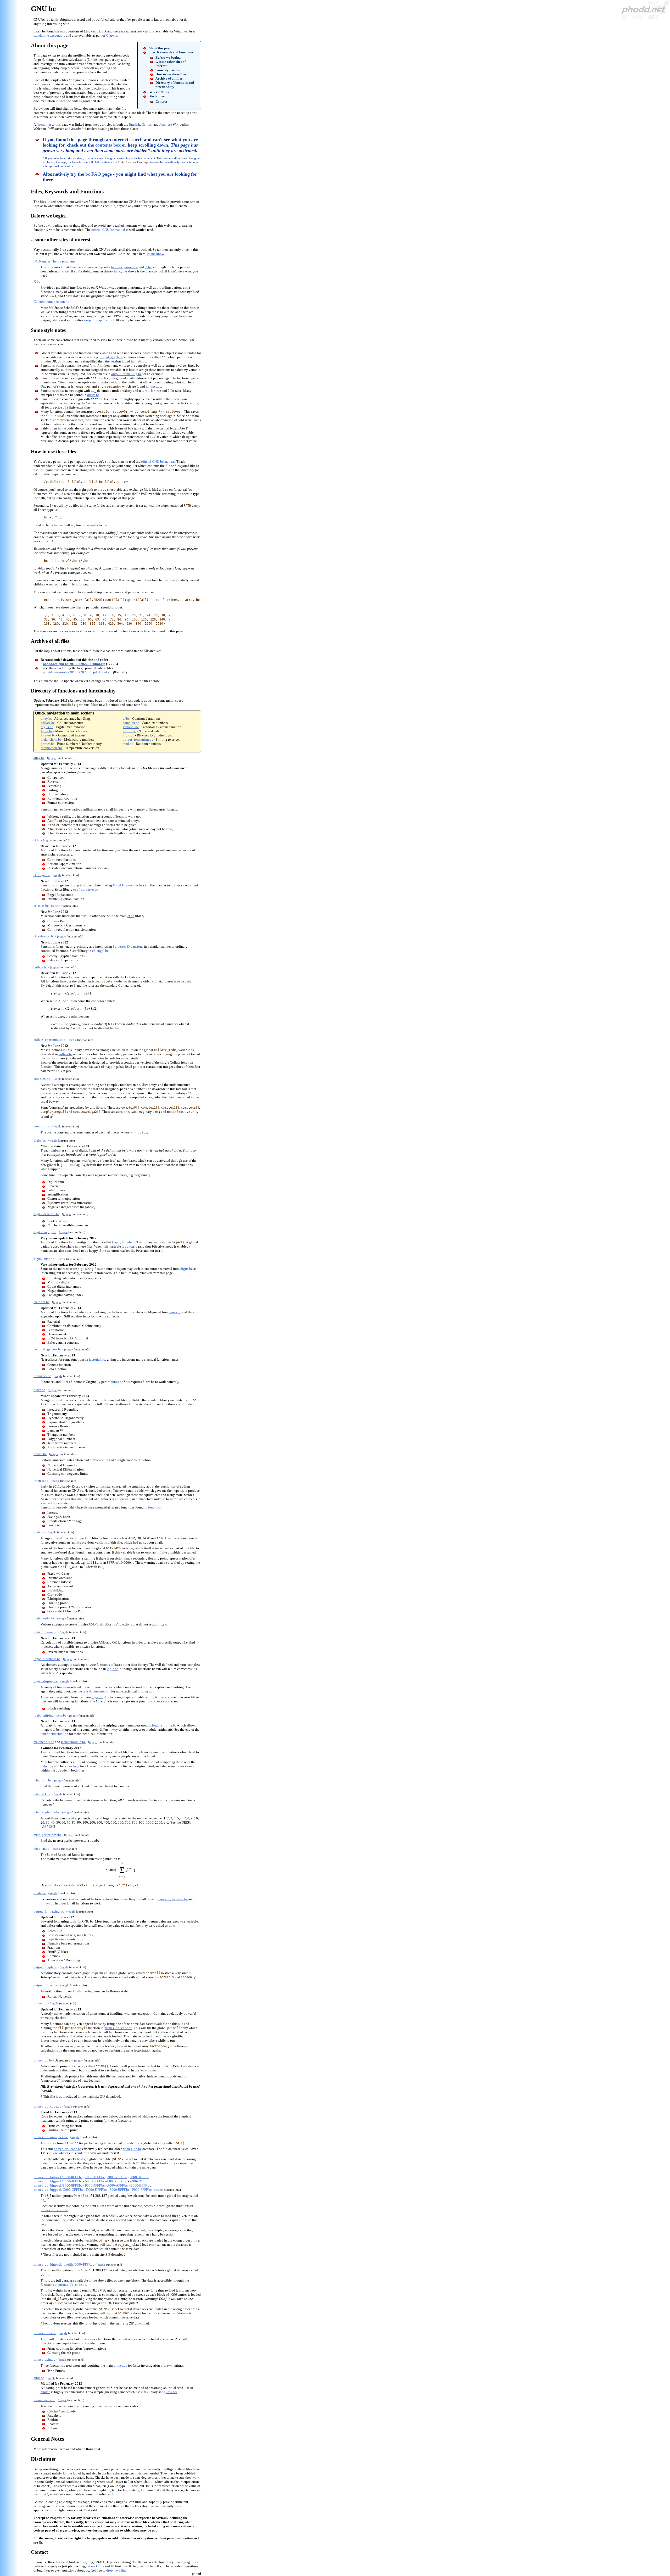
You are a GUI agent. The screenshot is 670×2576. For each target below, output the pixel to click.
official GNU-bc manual (108, 230)
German (147, 124)
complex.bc (131, 723)
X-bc (37, 281)
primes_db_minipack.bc (51, 2137)
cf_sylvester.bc (87, 889)
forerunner (44, 124)
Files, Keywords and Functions (171, 52)
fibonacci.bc (42, 1376)
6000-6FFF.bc (117, 2181)
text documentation (97, 1691)
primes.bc (131, 267)
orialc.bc (40, 1893)
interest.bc (48, 735)
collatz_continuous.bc (49, 1040)
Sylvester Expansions (128, 946)
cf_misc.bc (41, 906)
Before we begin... (168, 57)
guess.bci (170, 2392)
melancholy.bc (51, 739)
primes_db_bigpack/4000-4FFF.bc (58, 2181)
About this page (160, 48)
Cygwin (112, 35)
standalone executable (49, 35)
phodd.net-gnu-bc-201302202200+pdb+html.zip (78, 672)
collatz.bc (48, 723)
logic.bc (140, 361)
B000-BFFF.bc (141, 2185)
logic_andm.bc (44, 1618)
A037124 (47, 1827)
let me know (155, 254)
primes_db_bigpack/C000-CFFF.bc (58, 2190)
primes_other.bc (45, 2333)
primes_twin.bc (44, 2359)
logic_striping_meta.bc (50, 1715)
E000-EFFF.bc (119, 2190)
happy (49, 1766)
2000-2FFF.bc (117, 2177)
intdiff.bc (129, 731)
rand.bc (128, 744)
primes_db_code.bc (118, 2028)
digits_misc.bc (44, 1259)
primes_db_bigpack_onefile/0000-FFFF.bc (64, 2264)
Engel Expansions (126, 885)
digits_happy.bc (45, 1232)
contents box (108, 145)
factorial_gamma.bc (48, 1349)
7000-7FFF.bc (139, 2181)
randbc (45, 2392)
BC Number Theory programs (54, 261)
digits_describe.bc (46, 1214)
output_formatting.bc (126, 374)
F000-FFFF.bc (142, 2190)
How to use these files (171, 74)
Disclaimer (157, 96)
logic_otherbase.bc (47, 1659)
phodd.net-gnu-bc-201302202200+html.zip (74, 664)
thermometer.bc (52, 748)
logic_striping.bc (46, 1681)
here (76, 1766)
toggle (52, 758)
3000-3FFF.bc (139, 2177)
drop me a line (116, 2570)
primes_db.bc (43, 2060)
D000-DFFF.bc (96, 2190)
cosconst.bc (42, 1126)
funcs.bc (117, 267)
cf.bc (148, 267)
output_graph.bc (96, 320)
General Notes (159, 92)
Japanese (166, 124)
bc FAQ (93, 174)
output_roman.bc (46, 1985)
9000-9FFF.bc (95, 2185)
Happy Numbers (123, 1242)
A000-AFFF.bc (117, 2185)
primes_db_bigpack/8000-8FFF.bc (58, 2185)
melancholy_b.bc (73, 1742)
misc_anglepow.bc (47, 1812)
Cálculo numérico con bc (51, 302)
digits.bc (93, 395)
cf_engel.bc (42, 875)
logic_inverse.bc (45, 1632)
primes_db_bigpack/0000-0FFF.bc (58, 2177)
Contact (161, 101)
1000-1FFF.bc (95, 2177)
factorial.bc (131, 727)
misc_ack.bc (42, 1794)
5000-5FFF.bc (95, 2181)
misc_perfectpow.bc (48, 1835)
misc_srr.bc (41, 1849)
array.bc (46, 719)
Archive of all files (169, 78)
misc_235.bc (43, 1780)
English (135, 124)
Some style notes (167, 70)
